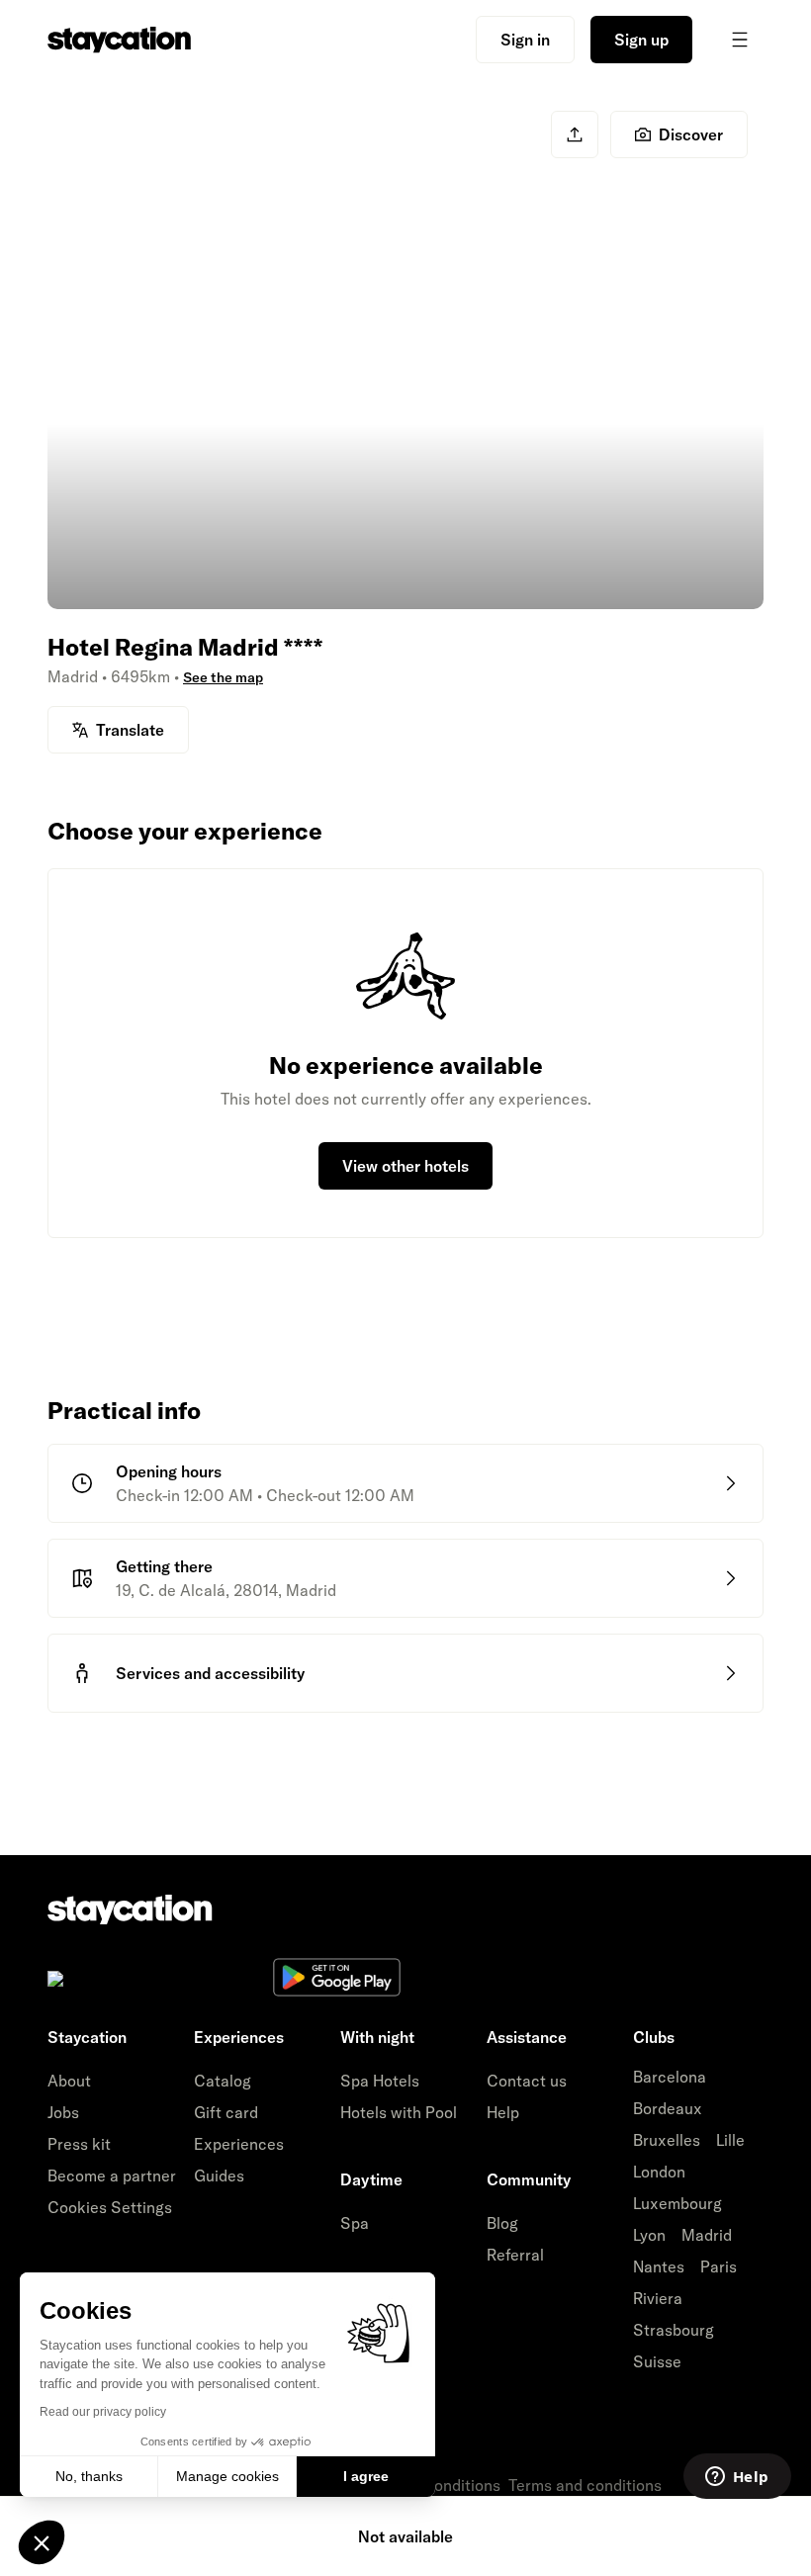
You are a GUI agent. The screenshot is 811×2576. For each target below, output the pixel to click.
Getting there (164, 1566)
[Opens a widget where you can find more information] (737, 2478)
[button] (42, 2542)
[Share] (575, 134)
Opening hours (169, 1471)
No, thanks (89, 2476)
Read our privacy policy (103, 2412)
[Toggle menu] (740, 40)
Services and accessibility (210, 1673)
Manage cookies (227, 2476)
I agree (366, 2476)
